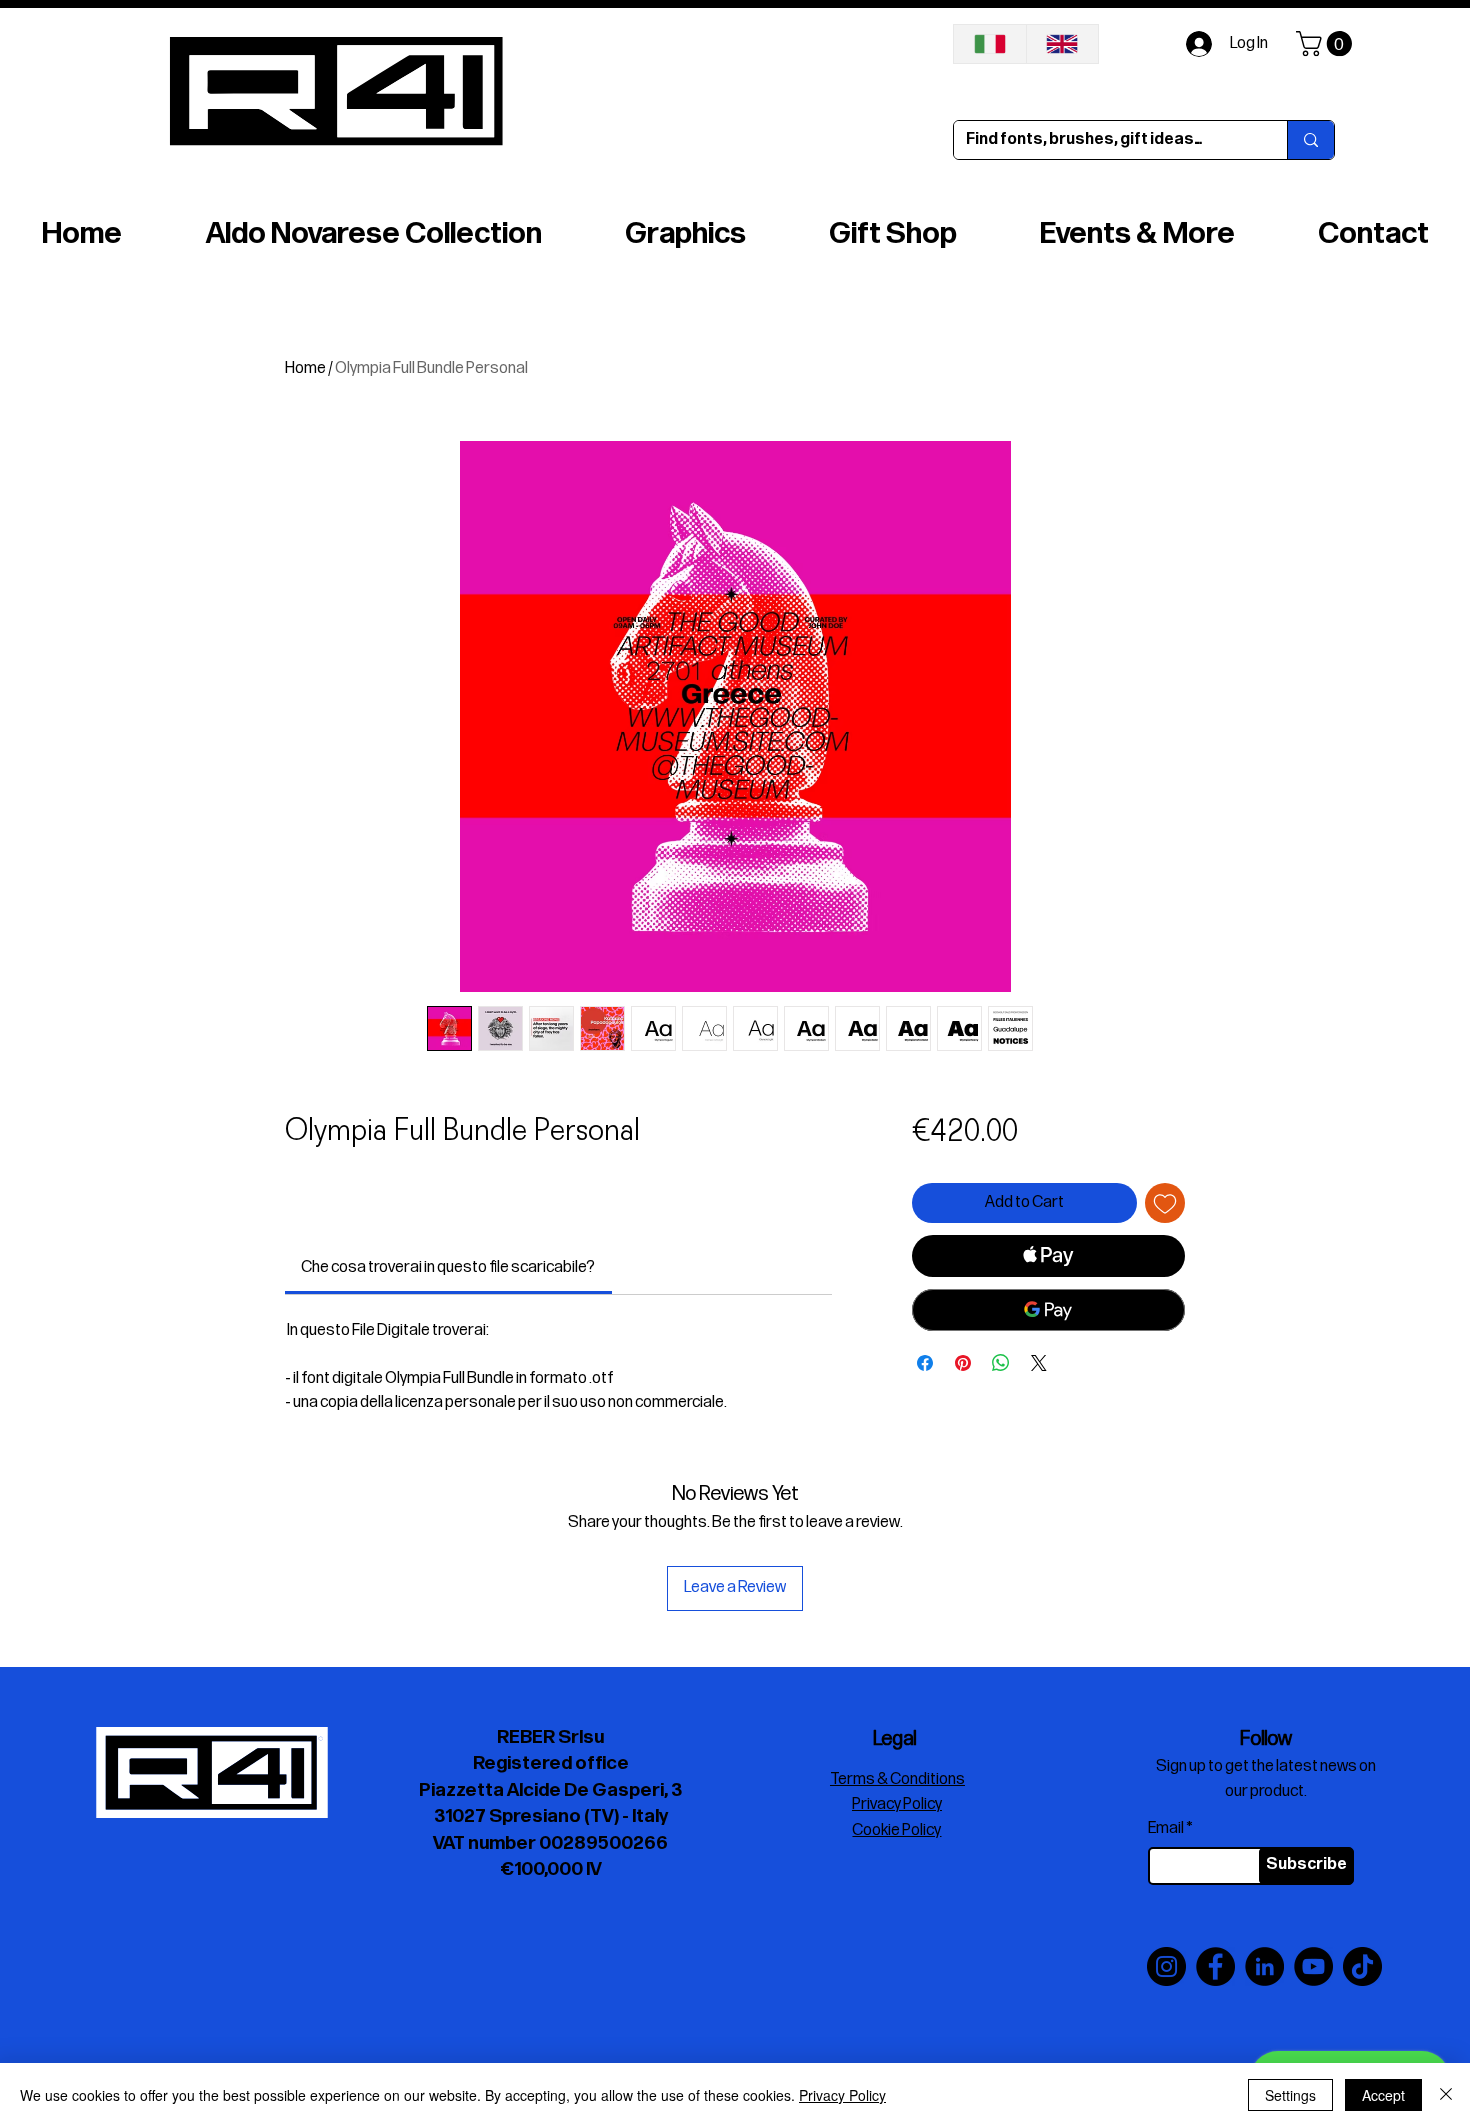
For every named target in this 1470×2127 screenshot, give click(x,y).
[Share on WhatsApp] (1001, 1363)
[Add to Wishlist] (1165, 1203)
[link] (448, 1267)
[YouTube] (1313, 1966)
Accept (1383, 2095)
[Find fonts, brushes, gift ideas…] (1310, 140)
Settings (1290, 2095)
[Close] (1446, 2095)
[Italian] (990, 44)
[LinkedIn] (1264, 1966)
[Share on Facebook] (925, 1363)
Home (305, 368)
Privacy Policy (842, 2095)
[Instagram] (1166, 1966)
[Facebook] (1215, 1966)
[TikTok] (1362, 1966)
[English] (1062, 44)
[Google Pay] (1048, 1310)
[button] (1327, 43)
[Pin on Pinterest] (963, 1363)
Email (1166, 1829)
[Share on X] (1039, 1363)
